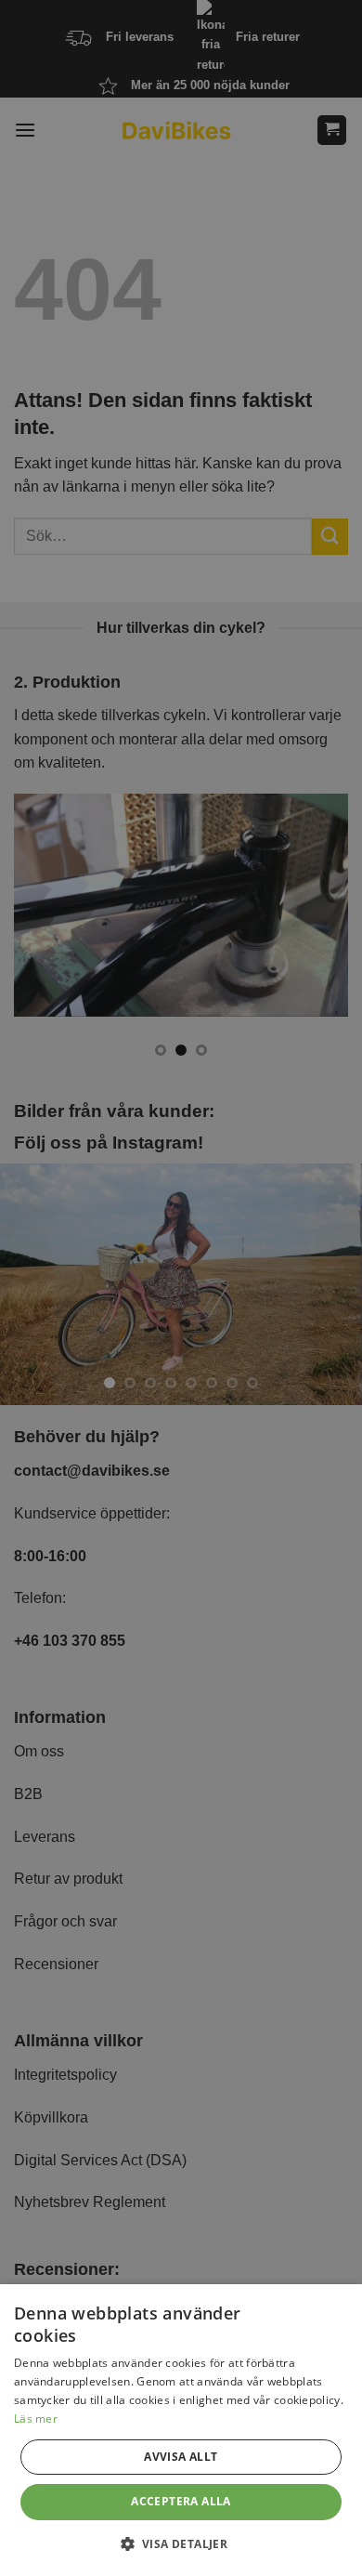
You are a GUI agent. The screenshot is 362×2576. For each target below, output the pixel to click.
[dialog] (181, 2430)
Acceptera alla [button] (181, 2501)
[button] (181, 2543)
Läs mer (36, 2418)
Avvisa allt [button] (181, 2457)
